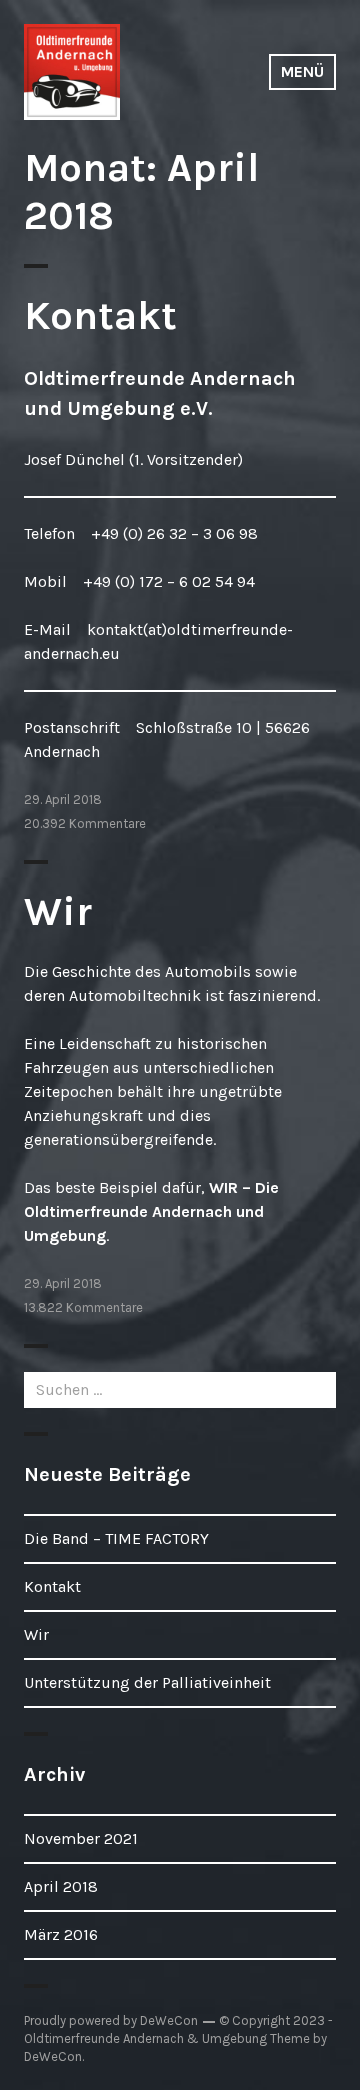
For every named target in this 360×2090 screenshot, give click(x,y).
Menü (302, 71)
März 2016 (61, 1934)
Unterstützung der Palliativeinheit (147, 1682)
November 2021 (81, 1838)
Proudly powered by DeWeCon (111, 2020)
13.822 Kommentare (83, 1307)
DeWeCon (53, 2056)
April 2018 (61, 1886)
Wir (58, 911)
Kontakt (100, 315)
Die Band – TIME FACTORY (116, 1538)
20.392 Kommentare (85, 823)
